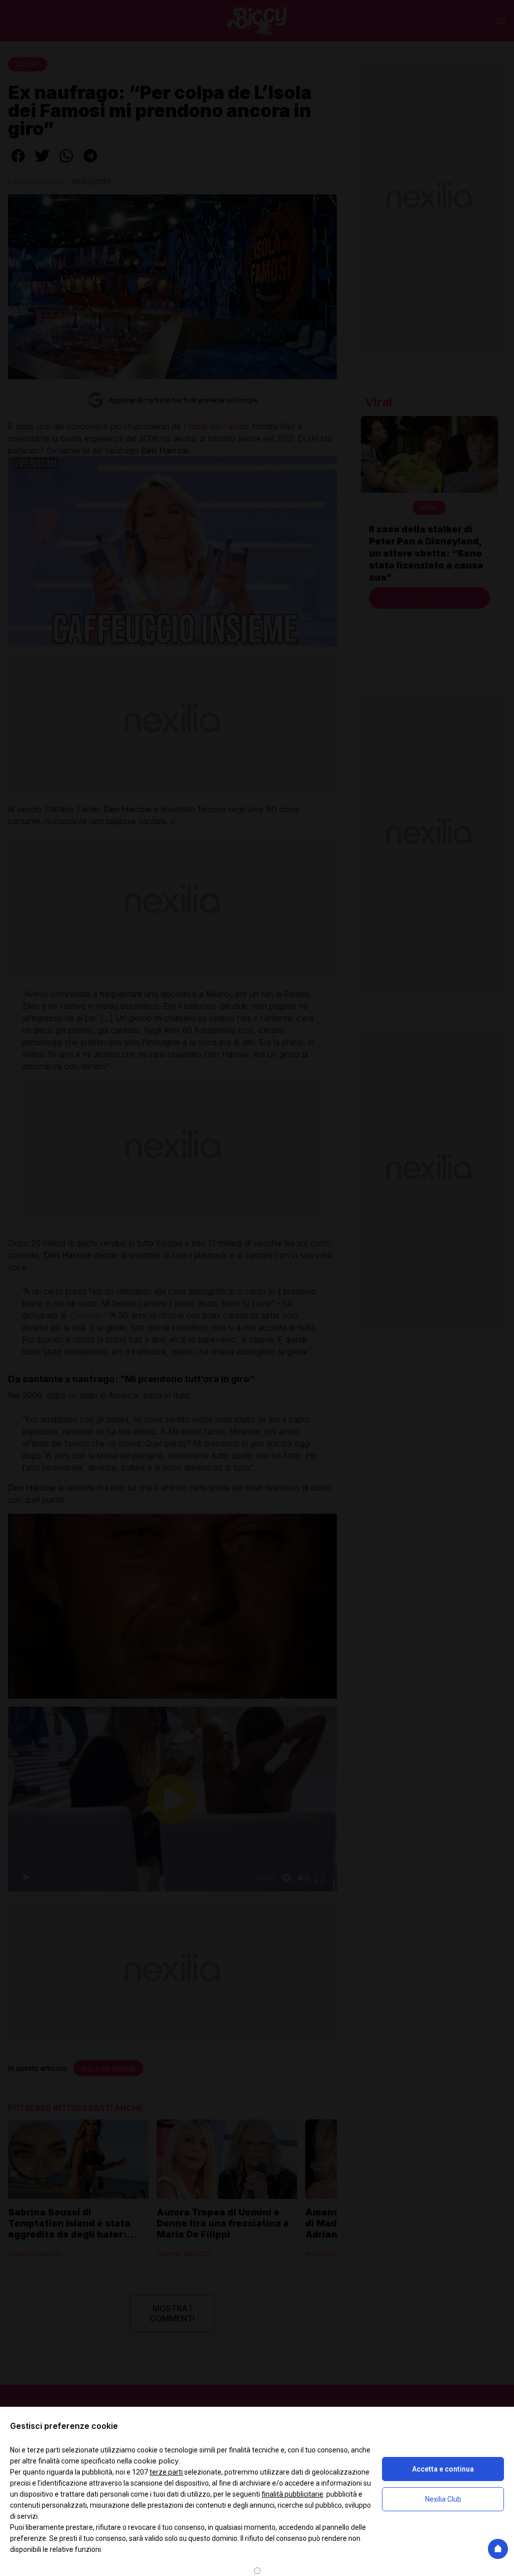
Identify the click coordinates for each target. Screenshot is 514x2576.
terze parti (166, 2472)
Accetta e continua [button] (443, 2469)
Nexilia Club (443, 2499)
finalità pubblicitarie (292, 2494)
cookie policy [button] (156, 2461)
